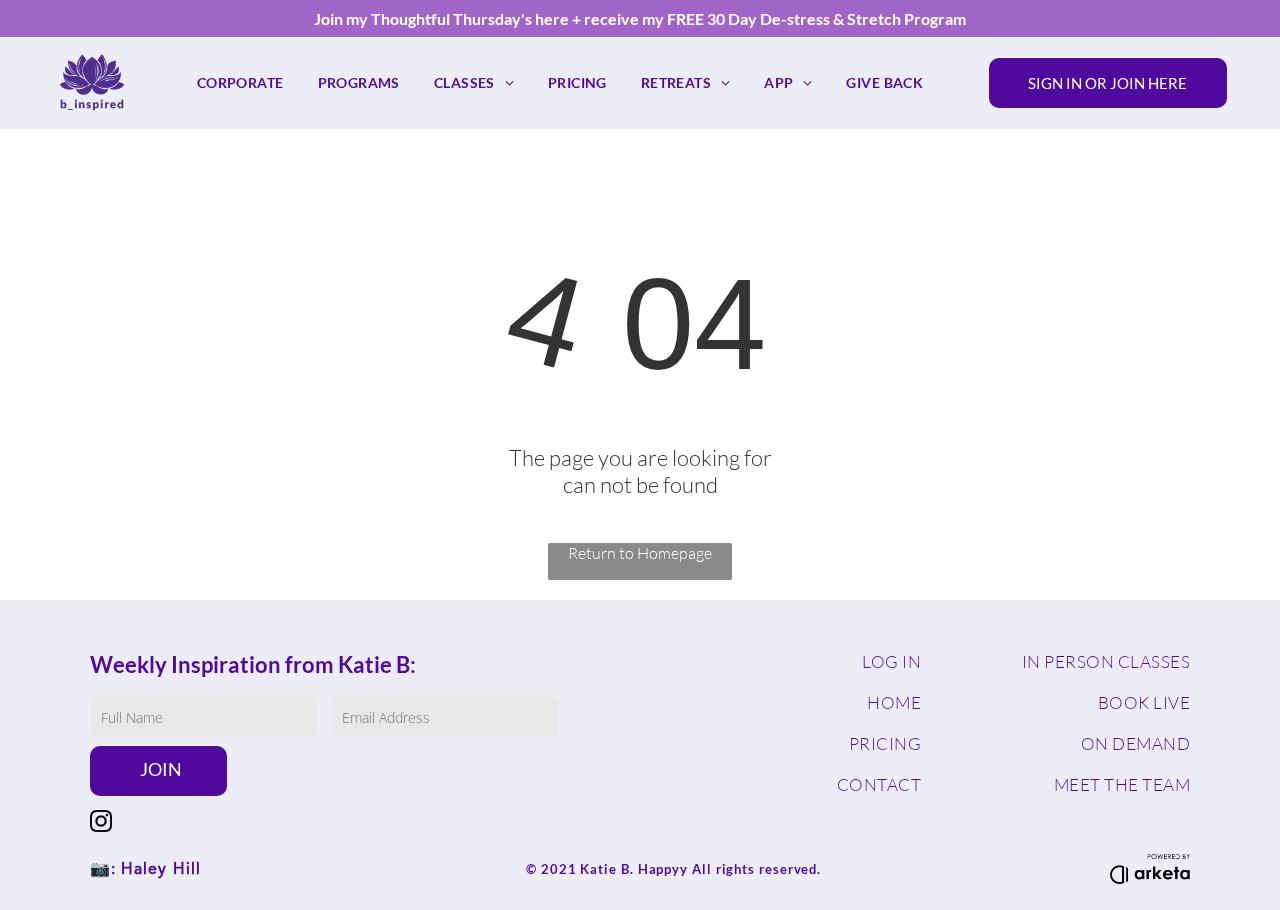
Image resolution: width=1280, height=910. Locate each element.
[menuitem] (240, 82)
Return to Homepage (640, 553)
